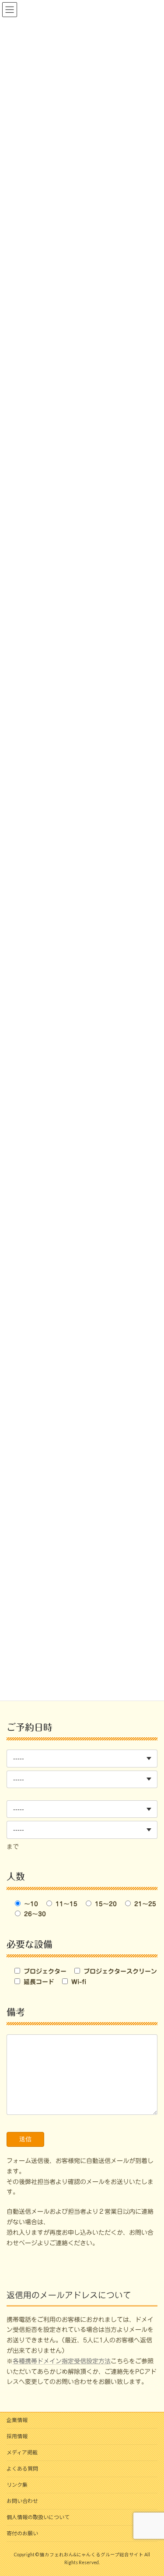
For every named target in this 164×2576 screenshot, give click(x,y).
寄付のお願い (22, 2533)
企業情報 (17, 2420)
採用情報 (17, 2436)
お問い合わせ (22, 2501)
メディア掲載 (22, 2452)
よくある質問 (22, 2469)
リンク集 (17, 2485)
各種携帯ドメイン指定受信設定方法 (62, 2361)
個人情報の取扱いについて (38, 2517)
